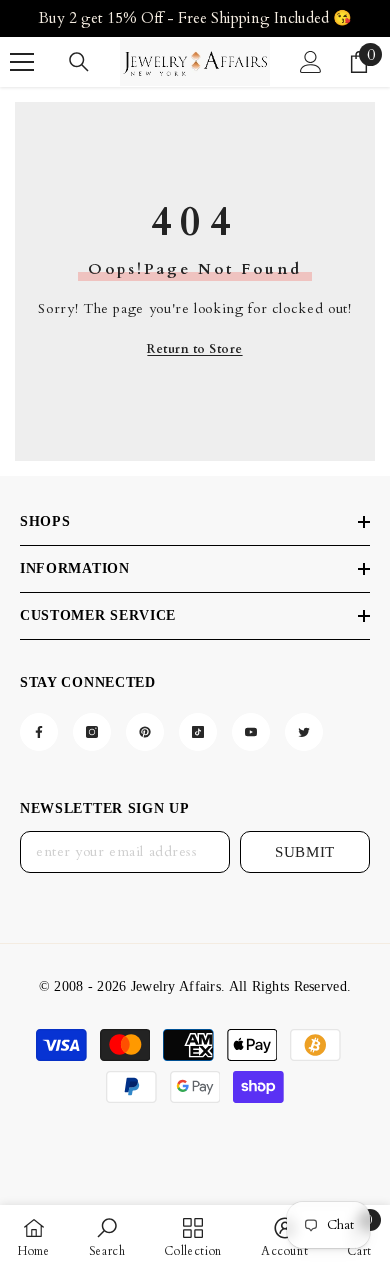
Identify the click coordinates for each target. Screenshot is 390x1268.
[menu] (22, 62)
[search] (79, 62)
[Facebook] (39, 732)
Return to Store (194, 349)
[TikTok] (198, 732)
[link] (107, 1236)
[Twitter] (304, 732)
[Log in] (311, 62)
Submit (305, 852)
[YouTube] (251, 732)
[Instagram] (92, 732)
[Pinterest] (145, 732)
